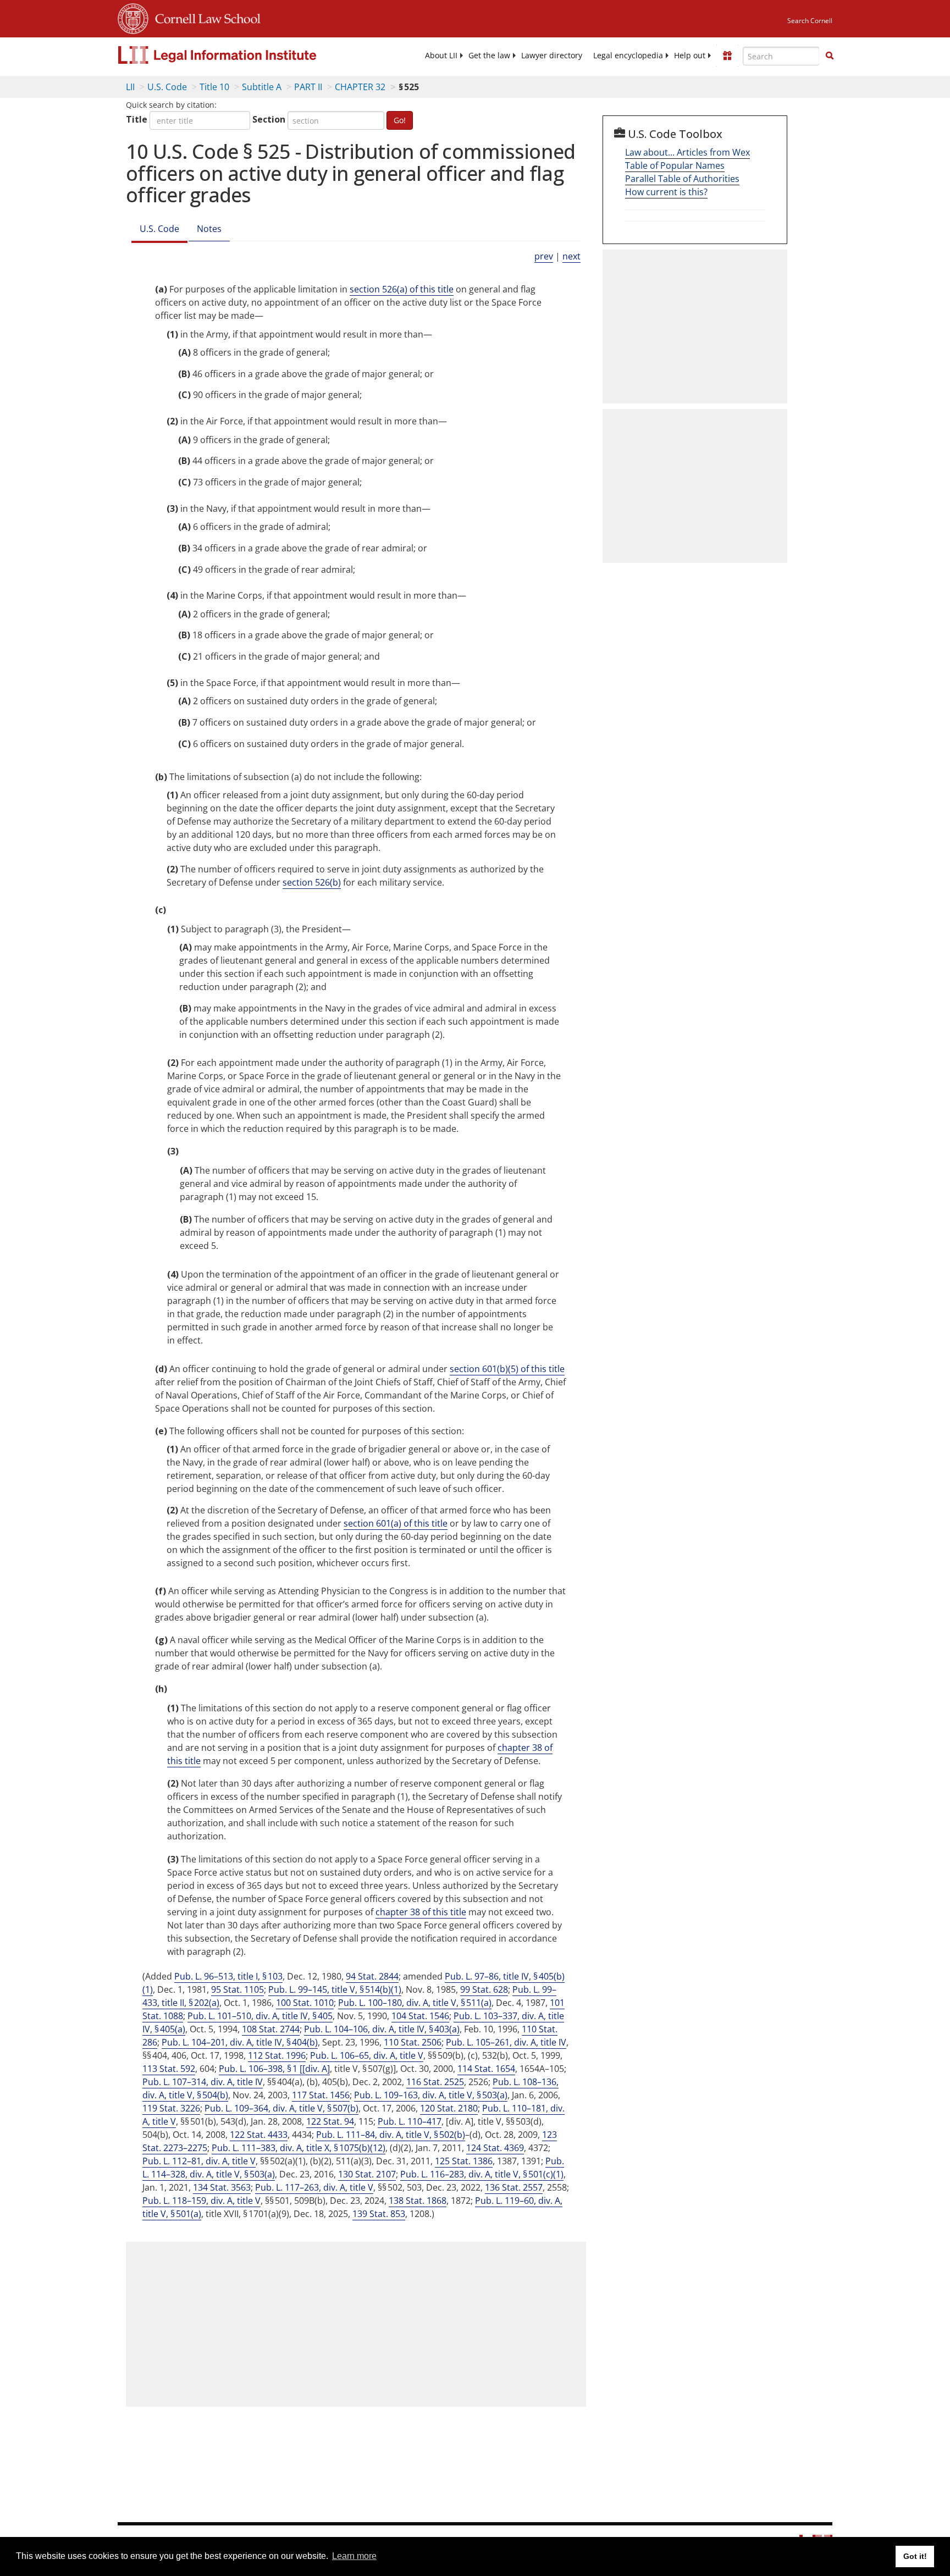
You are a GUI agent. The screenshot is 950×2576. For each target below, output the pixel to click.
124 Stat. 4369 (495, 2148)
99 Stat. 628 (484, 1989)
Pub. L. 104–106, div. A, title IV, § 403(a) (382, 2029)
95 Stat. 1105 (237, 1989)
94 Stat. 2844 (372, 1976)
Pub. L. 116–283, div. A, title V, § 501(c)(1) (482, 2174)
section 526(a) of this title (402, 289)
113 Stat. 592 (169, 2069)
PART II (308, 87)
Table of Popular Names (675, 165)
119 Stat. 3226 (171, 2108)
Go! (400, 120)
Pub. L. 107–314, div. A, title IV (203, 2082)
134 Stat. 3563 (222, 2187)
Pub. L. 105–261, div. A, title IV (506, 2042)
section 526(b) (312, 882)
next (571, 256)
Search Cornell (810, 21)
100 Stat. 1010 (305, 2003)
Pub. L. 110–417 (410, 2121)
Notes (209, 229)
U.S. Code (167, 87)
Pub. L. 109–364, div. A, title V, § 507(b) (281, 2108)
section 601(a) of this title (396, 1523)
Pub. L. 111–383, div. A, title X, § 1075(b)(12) (299, 2148)
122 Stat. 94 (330, 2121)
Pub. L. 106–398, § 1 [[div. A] (274, 2069)
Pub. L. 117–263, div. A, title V (314, 2187)
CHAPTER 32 (360, 87)
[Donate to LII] (727, 56)
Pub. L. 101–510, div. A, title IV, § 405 (260, 2016)
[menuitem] (441, 56)
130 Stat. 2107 (367, 2174)
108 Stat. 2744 (271, 2029)
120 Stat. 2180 (449, 2108)
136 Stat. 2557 (514, 2187)
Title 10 (214, 87)
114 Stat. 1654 (486, 2069)
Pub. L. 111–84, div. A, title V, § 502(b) (391, 2135)
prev (544, 256)
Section (269, 119)
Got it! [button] (915, 2556)
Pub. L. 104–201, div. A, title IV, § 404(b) (240, 2042)
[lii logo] (241, 55)
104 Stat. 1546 (420, 2016)
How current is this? (666, 192)
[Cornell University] (133, 17)
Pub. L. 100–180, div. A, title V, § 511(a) (415, 2003)
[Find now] (830, 56)
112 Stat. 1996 (277, 2055)
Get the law (489, 56)
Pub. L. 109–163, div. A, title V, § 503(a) (431, 2095)
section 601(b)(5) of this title (507, 1369)
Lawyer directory (552, 56)
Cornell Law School (205, 17)
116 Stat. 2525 (435, 2082)
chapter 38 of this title (421, 1912)
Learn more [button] (354, 2556)
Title (137, 119)
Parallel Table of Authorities (682, 179)
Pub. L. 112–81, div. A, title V (199, 2161)
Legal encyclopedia (628, 56)
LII (130, 87)
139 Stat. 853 (379, 2214)
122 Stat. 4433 (259, 2135)
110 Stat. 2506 (413, 2042)
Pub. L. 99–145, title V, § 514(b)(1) (335, 1989)
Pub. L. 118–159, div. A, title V (201, 2201)
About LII (441, 56)
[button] (830, 56)
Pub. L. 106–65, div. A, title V (367, 2055)
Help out (690, 56)
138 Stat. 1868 (418, 2201)
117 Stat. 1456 (321, 2095)
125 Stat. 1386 (464, 2161)
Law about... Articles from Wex (687, 152)
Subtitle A (262, 87)
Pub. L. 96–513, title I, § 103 (228, 1976)
